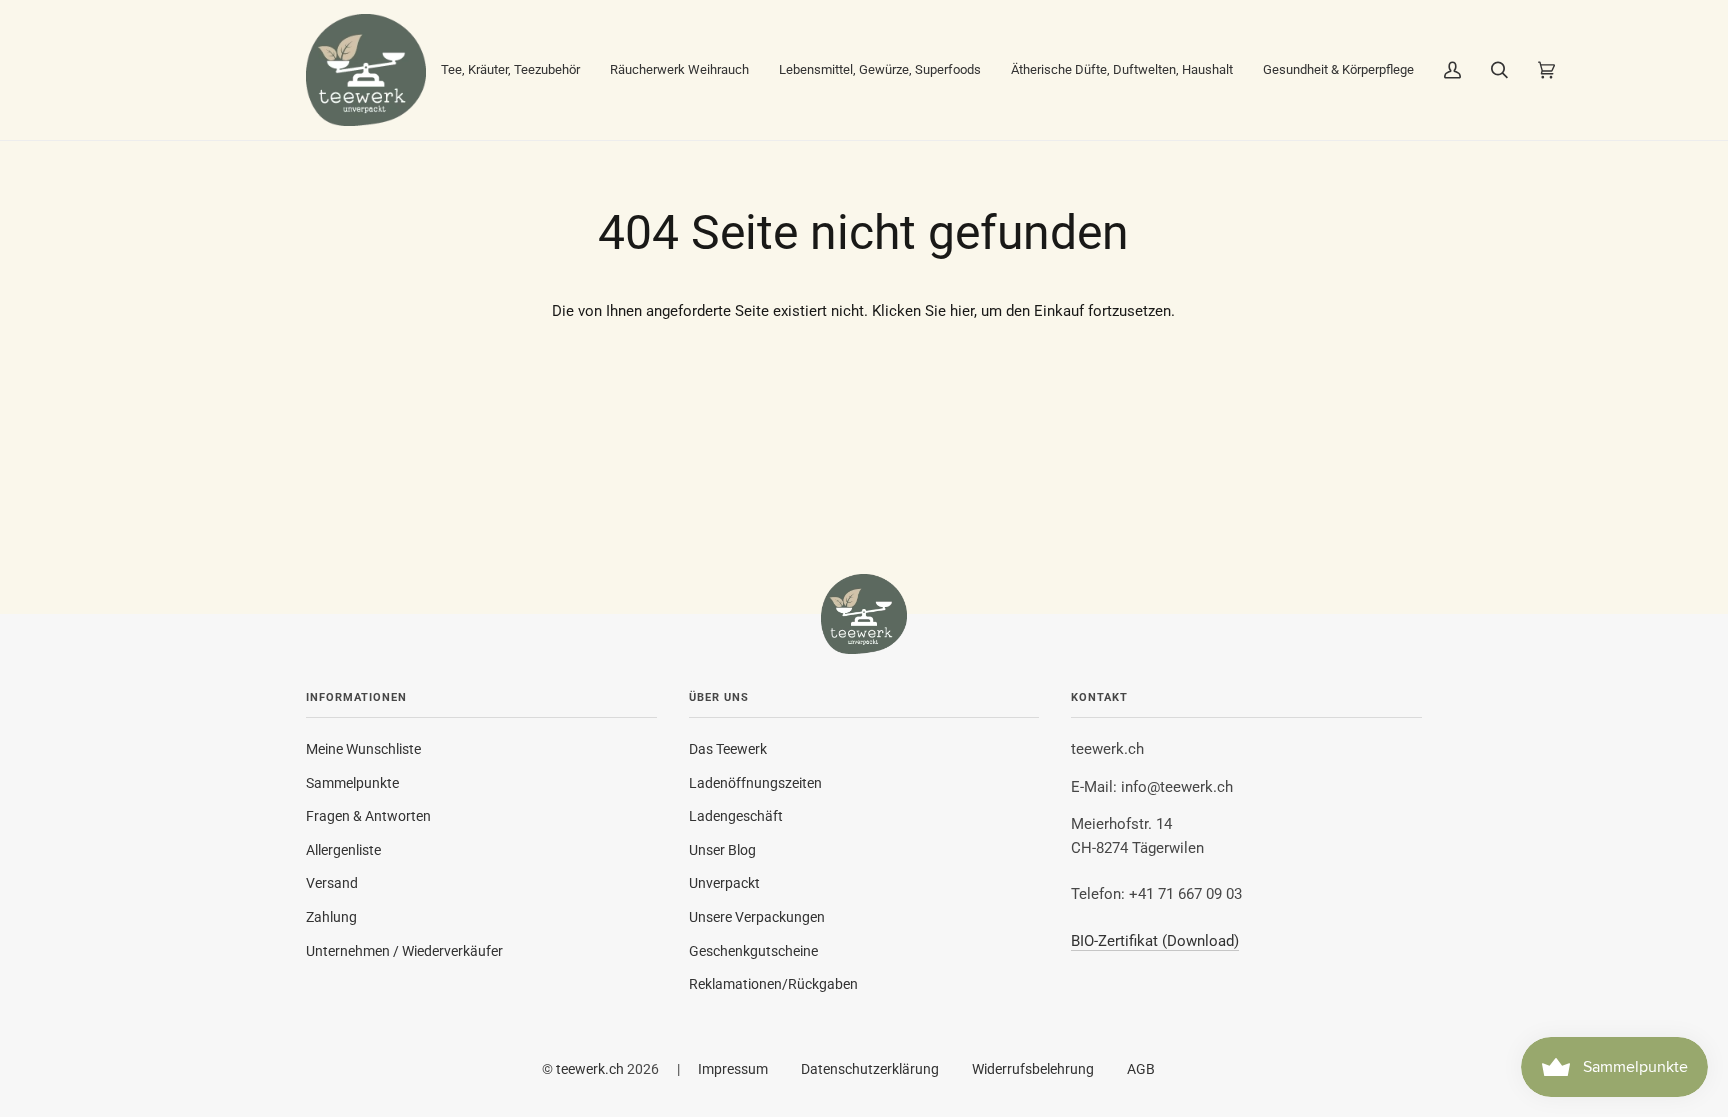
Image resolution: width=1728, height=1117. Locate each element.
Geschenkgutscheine (753, 951)
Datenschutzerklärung (870, 1069)
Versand (332, 883)
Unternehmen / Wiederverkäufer (404, 951)
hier (962, 311)
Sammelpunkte (352, 783)
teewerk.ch (590, 1069)
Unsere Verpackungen (757, 917)
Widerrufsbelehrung (1033, 1069)
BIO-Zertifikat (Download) (1155, 941)
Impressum (733, 1069)
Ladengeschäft (736, 816)
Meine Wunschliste (363, 749)
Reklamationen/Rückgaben (773, 984)
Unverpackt (724, 883)
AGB (1141, 1069)
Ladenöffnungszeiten (755, 783)
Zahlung (331, 917)
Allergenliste (343, 850)
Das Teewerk (728, 749)
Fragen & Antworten (368, 816)
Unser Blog (722, 850)
